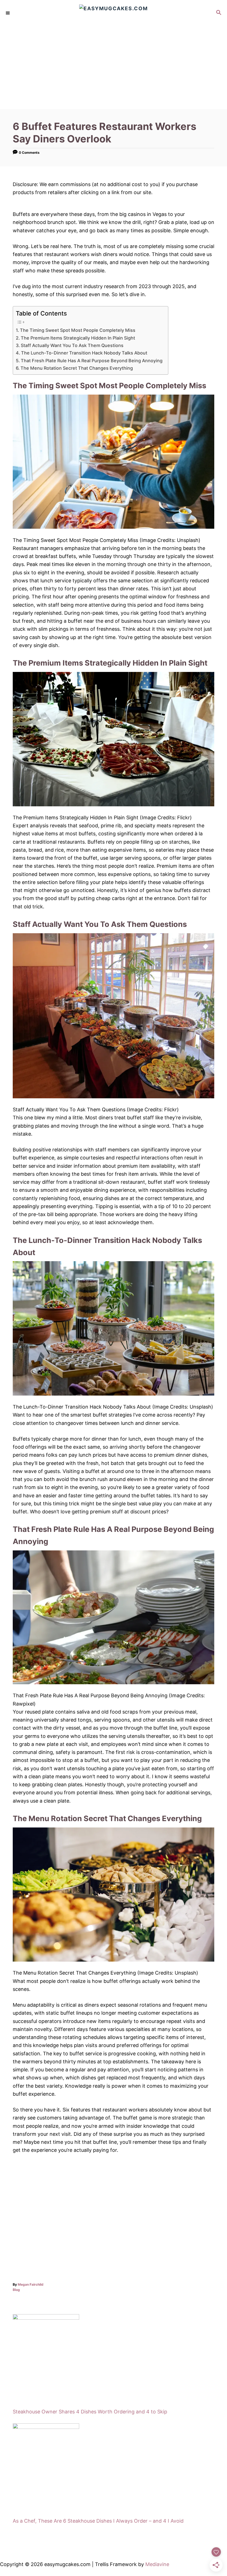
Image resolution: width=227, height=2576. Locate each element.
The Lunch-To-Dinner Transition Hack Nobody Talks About (84, 353)
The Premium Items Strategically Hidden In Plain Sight (78, 338)
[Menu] (8, 13)
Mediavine (157, 2564)
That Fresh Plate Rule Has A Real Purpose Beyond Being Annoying (92, 361)
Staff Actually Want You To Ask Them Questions (72, 345)
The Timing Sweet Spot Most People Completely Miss (78, 330)
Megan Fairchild (31, 2284)
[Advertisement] (114, 68)
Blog (16, 2290)
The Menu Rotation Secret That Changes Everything (77, 368)
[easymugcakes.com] (114, 13)
